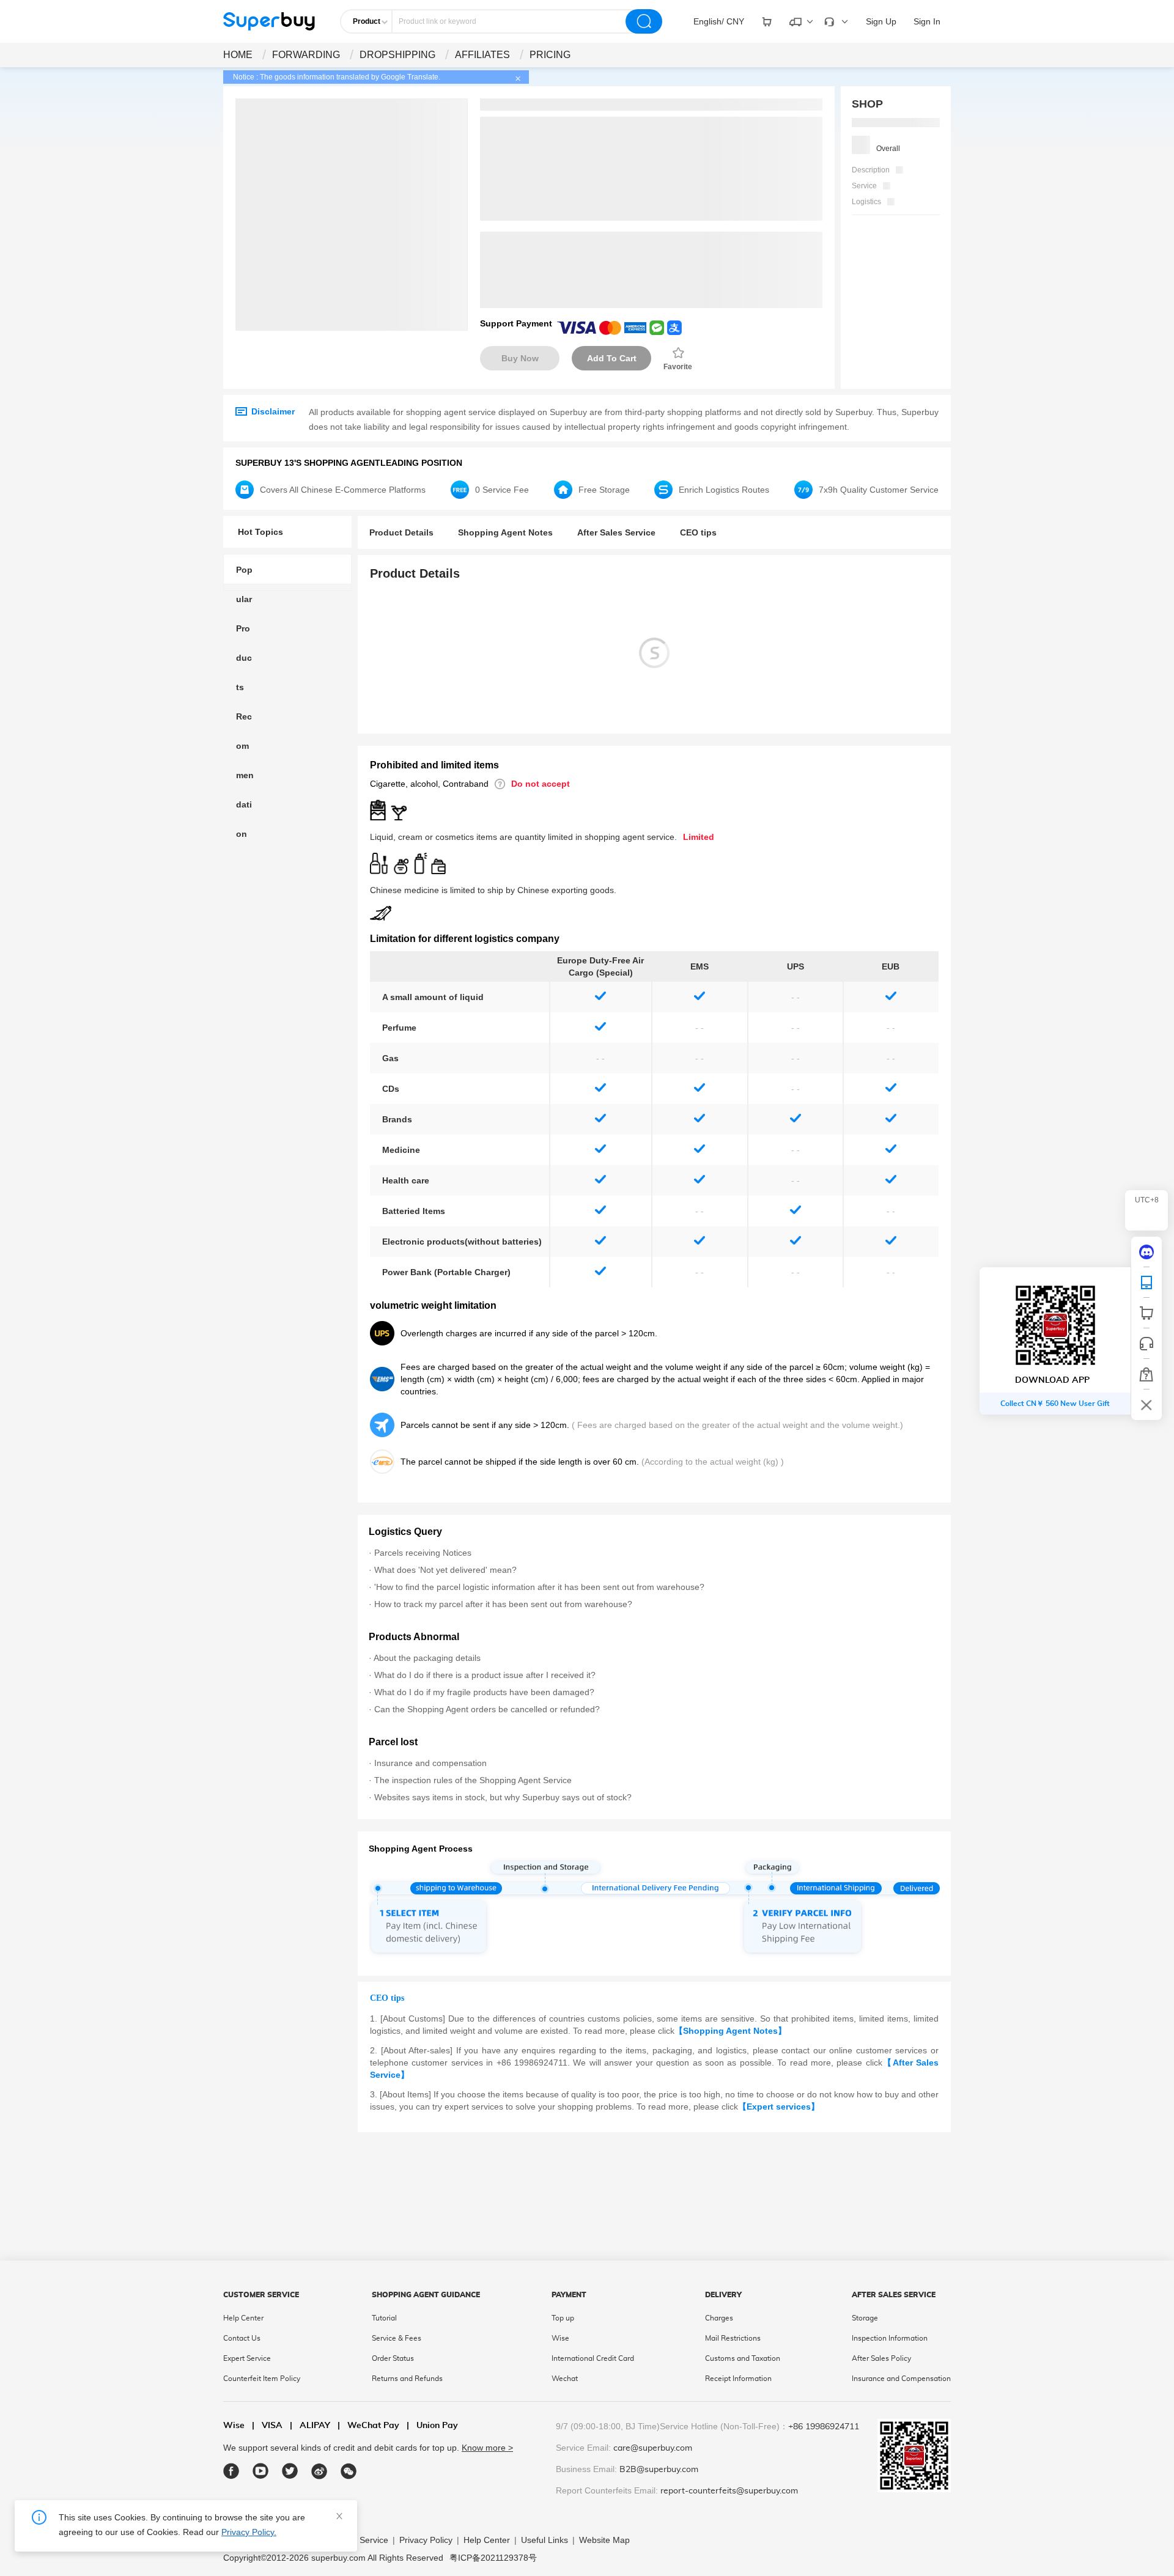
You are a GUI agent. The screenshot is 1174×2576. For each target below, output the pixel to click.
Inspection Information (890, 2338)
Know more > (487, 2448)
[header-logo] (269, 21)
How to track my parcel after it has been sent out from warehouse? (503, 1604)
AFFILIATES (482, 55)
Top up (563, 2318)
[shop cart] (1146, 1313)
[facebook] (231, 2471)
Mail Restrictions (733, 2338)
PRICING (550, 55)
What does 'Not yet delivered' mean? (445, 1570)
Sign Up (881, 21)
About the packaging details (427, 1658)
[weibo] (319, 2471)
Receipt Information (738, 2379)
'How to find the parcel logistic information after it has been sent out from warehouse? (539, 1587)
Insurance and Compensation (901, 2379)
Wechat (565, 2379)
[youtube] (261, 2471)
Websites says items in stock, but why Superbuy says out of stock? (503, 1797)
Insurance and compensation (430, 1763)
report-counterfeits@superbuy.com (729, 2491)
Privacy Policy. (249, 2532)
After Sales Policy (881, 2358)
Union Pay (432, 2426)
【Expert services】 (779, 2107)
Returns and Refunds (407, 2379)
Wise (560, 2338)
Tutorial (384, 2318)
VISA (267, 2426)
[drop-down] (767, 21)
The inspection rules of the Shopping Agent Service (473, 1780)
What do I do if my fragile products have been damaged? (484, 1692)
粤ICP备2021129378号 (493, 2558)
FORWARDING (306, 55)
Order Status (393, 2358)
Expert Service (247, 2358)
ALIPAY (310, 2426)
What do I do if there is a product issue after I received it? (485, 1675)
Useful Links (545, 2540)
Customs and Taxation (743, 2358)
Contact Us (242, 2338)
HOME (238, 55)
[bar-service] (1146, 1344)
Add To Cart (612, 358)
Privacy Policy (426, 2540)
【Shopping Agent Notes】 (730, 2031)
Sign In (927, 21)
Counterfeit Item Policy (262, 2379)
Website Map (604, 2540)
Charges (719, 2318)
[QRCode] (1146, 1282)
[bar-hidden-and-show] (1146, 1405)
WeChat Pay (368, 2426)
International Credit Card (593, 2358)
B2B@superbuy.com (659, 2470)
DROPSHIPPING (397, 55)
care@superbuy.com (653, 2448)
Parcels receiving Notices (423, 1553)
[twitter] (290, 2471)
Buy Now (520, 358)
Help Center (243, 2318)
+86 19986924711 (824, 2427)
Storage (865, 2318)
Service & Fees (397, 2338)
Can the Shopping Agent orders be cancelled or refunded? (487, 1709)
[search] (644, 21)
